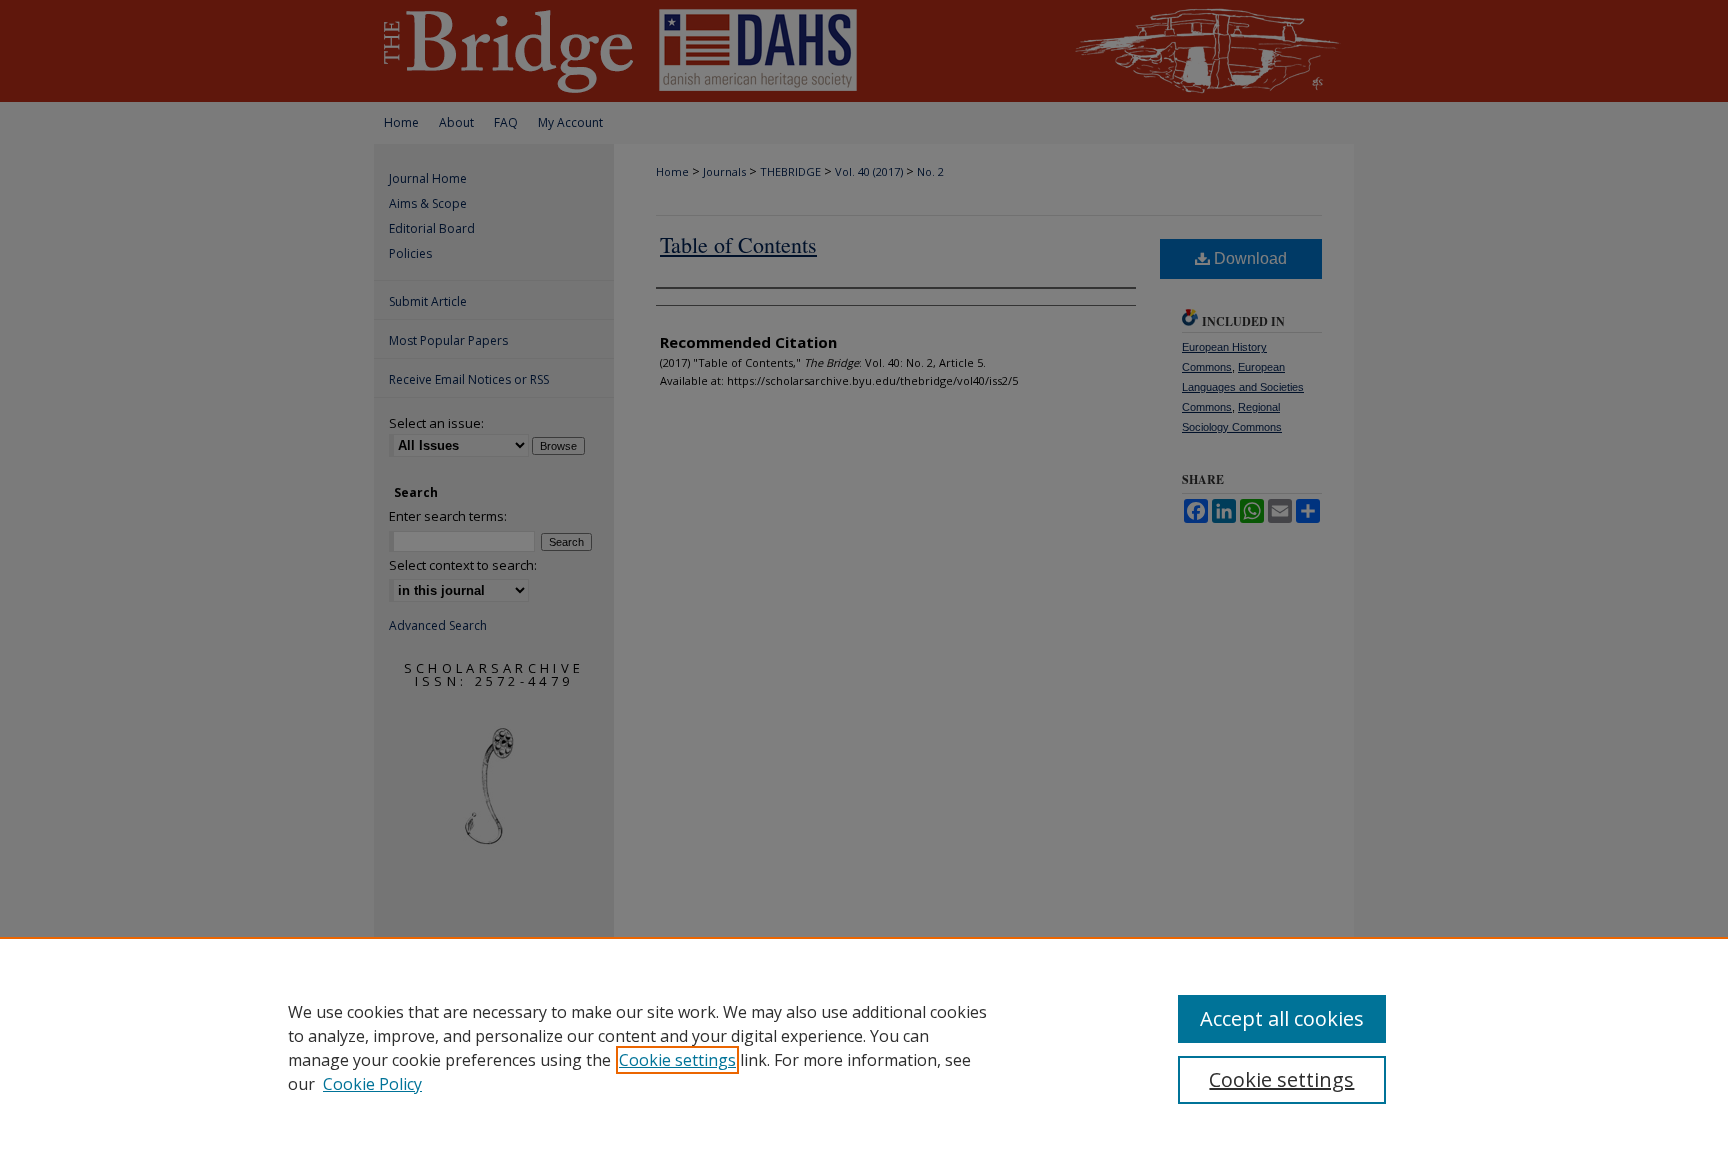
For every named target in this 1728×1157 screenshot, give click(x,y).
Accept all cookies (1282, 1018)
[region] (864, 1047)
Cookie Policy (372, 1084)
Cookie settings (677, 1060)
